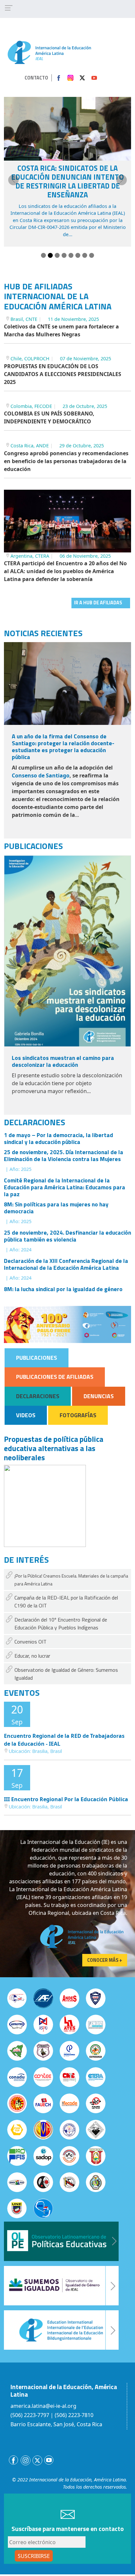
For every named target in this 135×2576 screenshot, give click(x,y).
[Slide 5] (71, 255)
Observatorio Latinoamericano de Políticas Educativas (61, 2241)
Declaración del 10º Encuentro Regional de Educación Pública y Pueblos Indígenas (61, 1624)
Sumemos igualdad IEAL (61, 2286)
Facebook (59, 78)
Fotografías (78, 1415)
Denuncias (99, 1396)
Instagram (70, 78)
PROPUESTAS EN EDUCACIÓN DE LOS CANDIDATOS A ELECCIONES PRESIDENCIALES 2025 (63, 374)
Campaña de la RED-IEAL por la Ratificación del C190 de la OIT (66, 1602)
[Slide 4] (64, 255)
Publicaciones (37, 1358)
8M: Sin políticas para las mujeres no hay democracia (56, 1208)
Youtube (94, 78)
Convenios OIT (30, 1642)
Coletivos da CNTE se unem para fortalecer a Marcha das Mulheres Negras (61, 330)
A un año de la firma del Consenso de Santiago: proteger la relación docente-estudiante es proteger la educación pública (63, 747)
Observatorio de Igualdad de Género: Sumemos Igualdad (66, 1674)
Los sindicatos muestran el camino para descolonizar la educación (63, 1061)
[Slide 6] (78, 255)
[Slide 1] (43, 255)
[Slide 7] (85, 255)
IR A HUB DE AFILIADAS (98, 603)
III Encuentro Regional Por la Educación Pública (66, 1799)
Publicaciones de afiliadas (55, 1377)
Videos (26, 1415)
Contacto (36, 78)
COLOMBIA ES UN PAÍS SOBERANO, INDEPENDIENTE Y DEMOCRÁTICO (49, 417)
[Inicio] (49, 52)
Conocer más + (105, 1960)
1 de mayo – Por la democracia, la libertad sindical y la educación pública (58, 1138)
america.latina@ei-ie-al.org (43, 2406)
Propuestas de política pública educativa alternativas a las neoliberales (54, 1448)
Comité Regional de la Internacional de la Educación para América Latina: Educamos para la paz (65, 1187)
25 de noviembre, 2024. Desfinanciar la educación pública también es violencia (67, 1236)
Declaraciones (38, 1396)
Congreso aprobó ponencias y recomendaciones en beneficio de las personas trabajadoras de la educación (66, 461)
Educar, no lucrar (32, 1656)
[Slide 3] (57, 255)
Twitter (82, 78)
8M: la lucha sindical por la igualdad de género (63, 1289)
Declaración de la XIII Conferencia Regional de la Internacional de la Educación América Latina (66, 1264)
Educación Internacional (61, 2330)
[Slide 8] (92, 255)
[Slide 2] (50, 255)
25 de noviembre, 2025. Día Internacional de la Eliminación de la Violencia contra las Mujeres (64, 1155)
